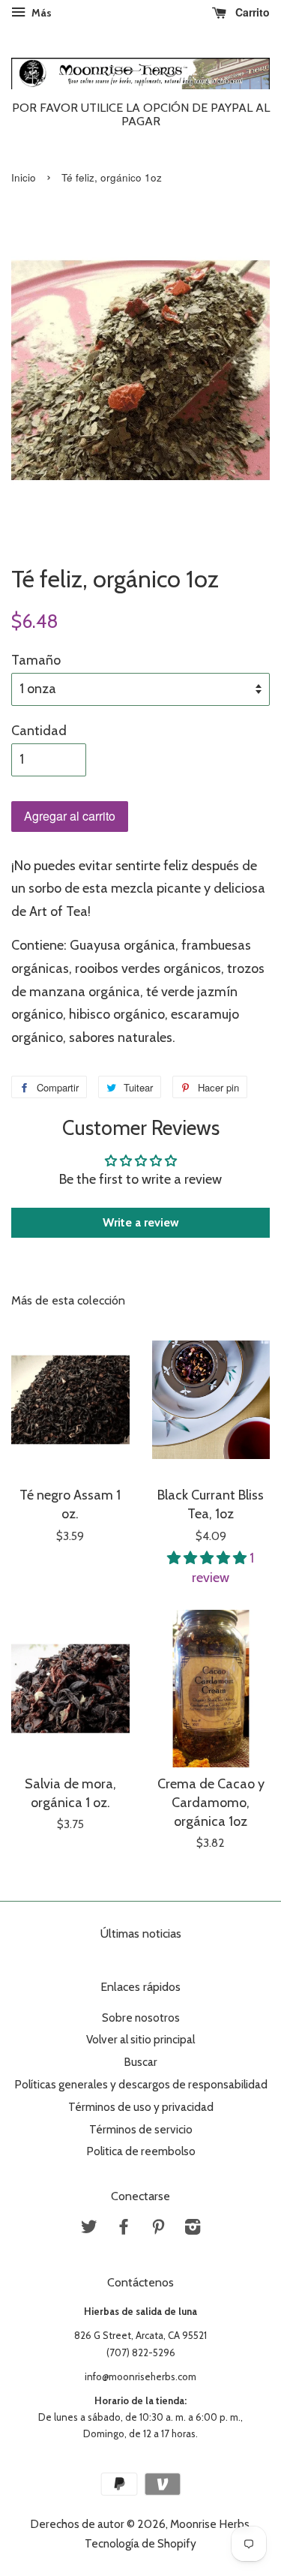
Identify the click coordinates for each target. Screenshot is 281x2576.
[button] (208, 1558)
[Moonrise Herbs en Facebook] (124, 2229)
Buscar (140, 2062)
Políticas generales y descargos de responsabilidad (141, 2084)
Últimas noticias (141, 1934)
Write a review (141, 1222)
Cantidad (39, 731)
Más (40, 13)
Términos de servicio (141, 2129)
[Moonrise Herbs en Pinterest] (158, 2229)
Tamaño (36, 660)
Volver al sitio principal (140, 2039)
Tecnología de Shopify (140, 2543)
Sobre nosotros (141, 2018)
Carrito (251, 12)
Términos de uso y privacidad (141, 2107)
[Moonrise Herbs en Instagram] (193, 2229)
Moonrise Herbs (210, 2524)
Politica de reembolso (141, 2151)
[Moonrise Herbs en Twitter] (89, 2229)
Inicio (24, 177)
